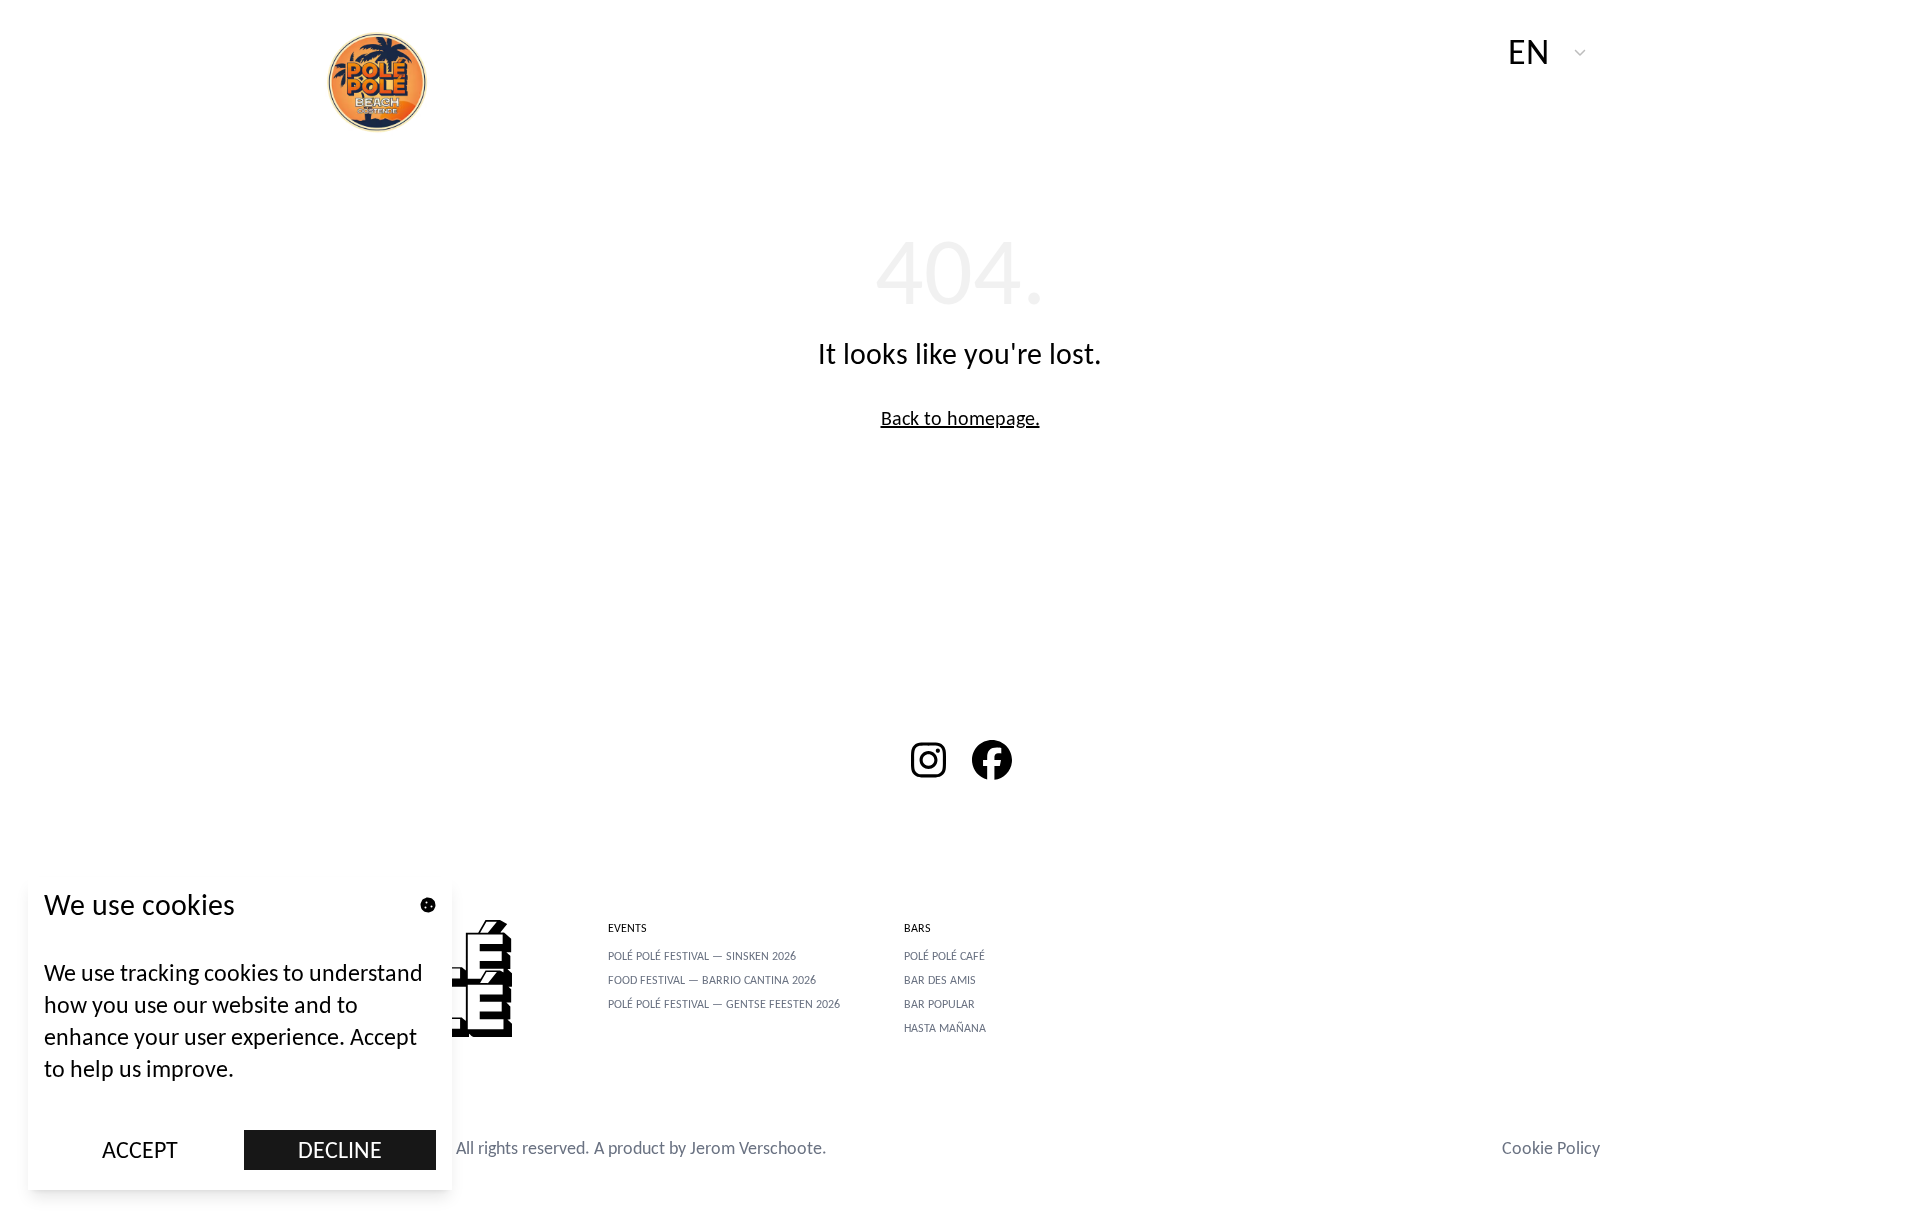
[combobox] (1548, 52)
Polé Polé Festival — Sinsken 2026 (702, 956)
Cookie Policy (1551, 1148)
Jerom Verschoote (756, 1148)
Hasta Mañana (945, 1028)
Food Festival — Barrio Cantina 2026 (712, 980)
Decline (340, 1149)
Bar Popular (939, 1004)
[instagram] (928, 760)
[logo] (388, 80)
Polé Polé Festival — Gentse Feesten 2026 (724, 1004)
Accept (140, 1149)
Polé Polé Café (944, 956)
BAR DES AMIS (940, 980)
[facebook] (992, 760)
